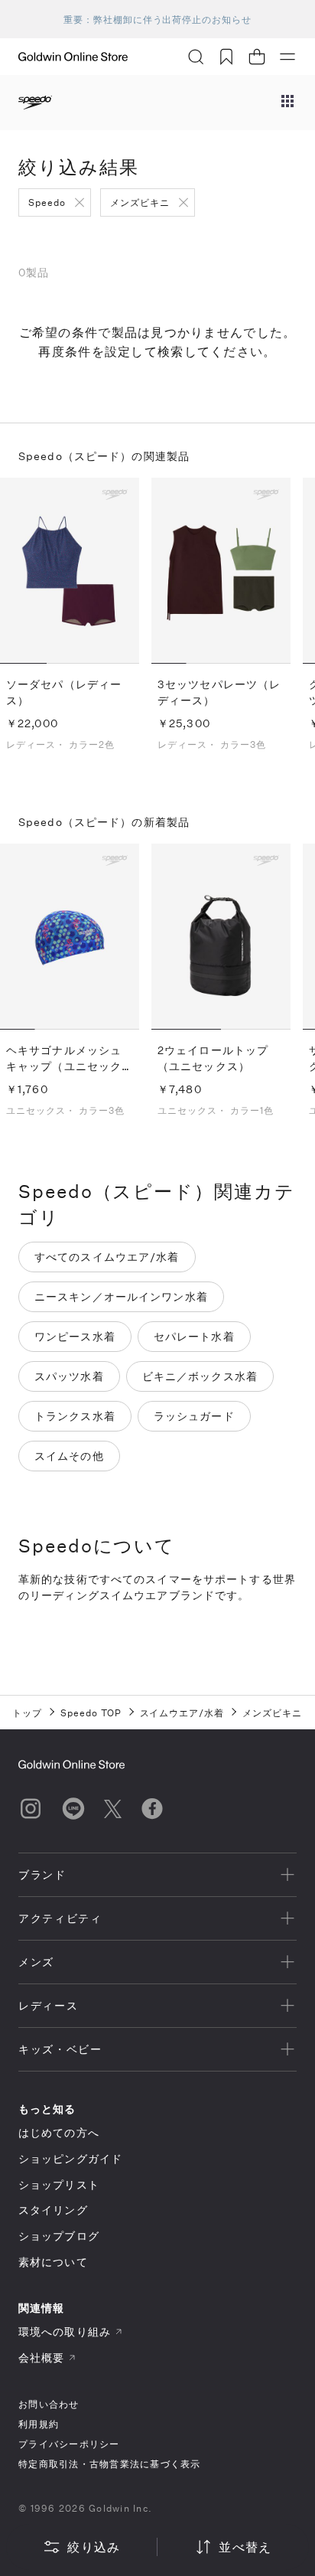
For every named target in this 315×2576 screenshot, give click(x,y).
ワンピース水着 (75, 1336)
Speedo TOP (91, 1712)
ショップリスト (59, 2184)
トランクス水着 (75, 1416)
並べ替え (245, 2547)
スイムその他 (69, 1456)
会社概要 (41, 2357)
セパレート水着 (194, 1336)
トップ (27, 1712)
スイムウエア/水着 (182, 1712)
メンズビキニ (140, 202)
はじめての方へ (59, 2132)
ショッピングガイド (70, 2158)
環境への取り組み (65, 2331)
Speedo (47, 202)
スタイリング (53, 2210)
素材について (53, 2262)
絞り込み (94, 2547)
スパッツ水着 (69, 1376)
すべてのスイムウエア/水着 (107, 1257)
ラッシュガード (194, 1416)
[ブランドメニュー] (287, 103)
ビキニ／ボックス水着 (200, 1376)
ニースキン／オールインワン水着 (121, 1296)
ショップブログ (59, 2236)
